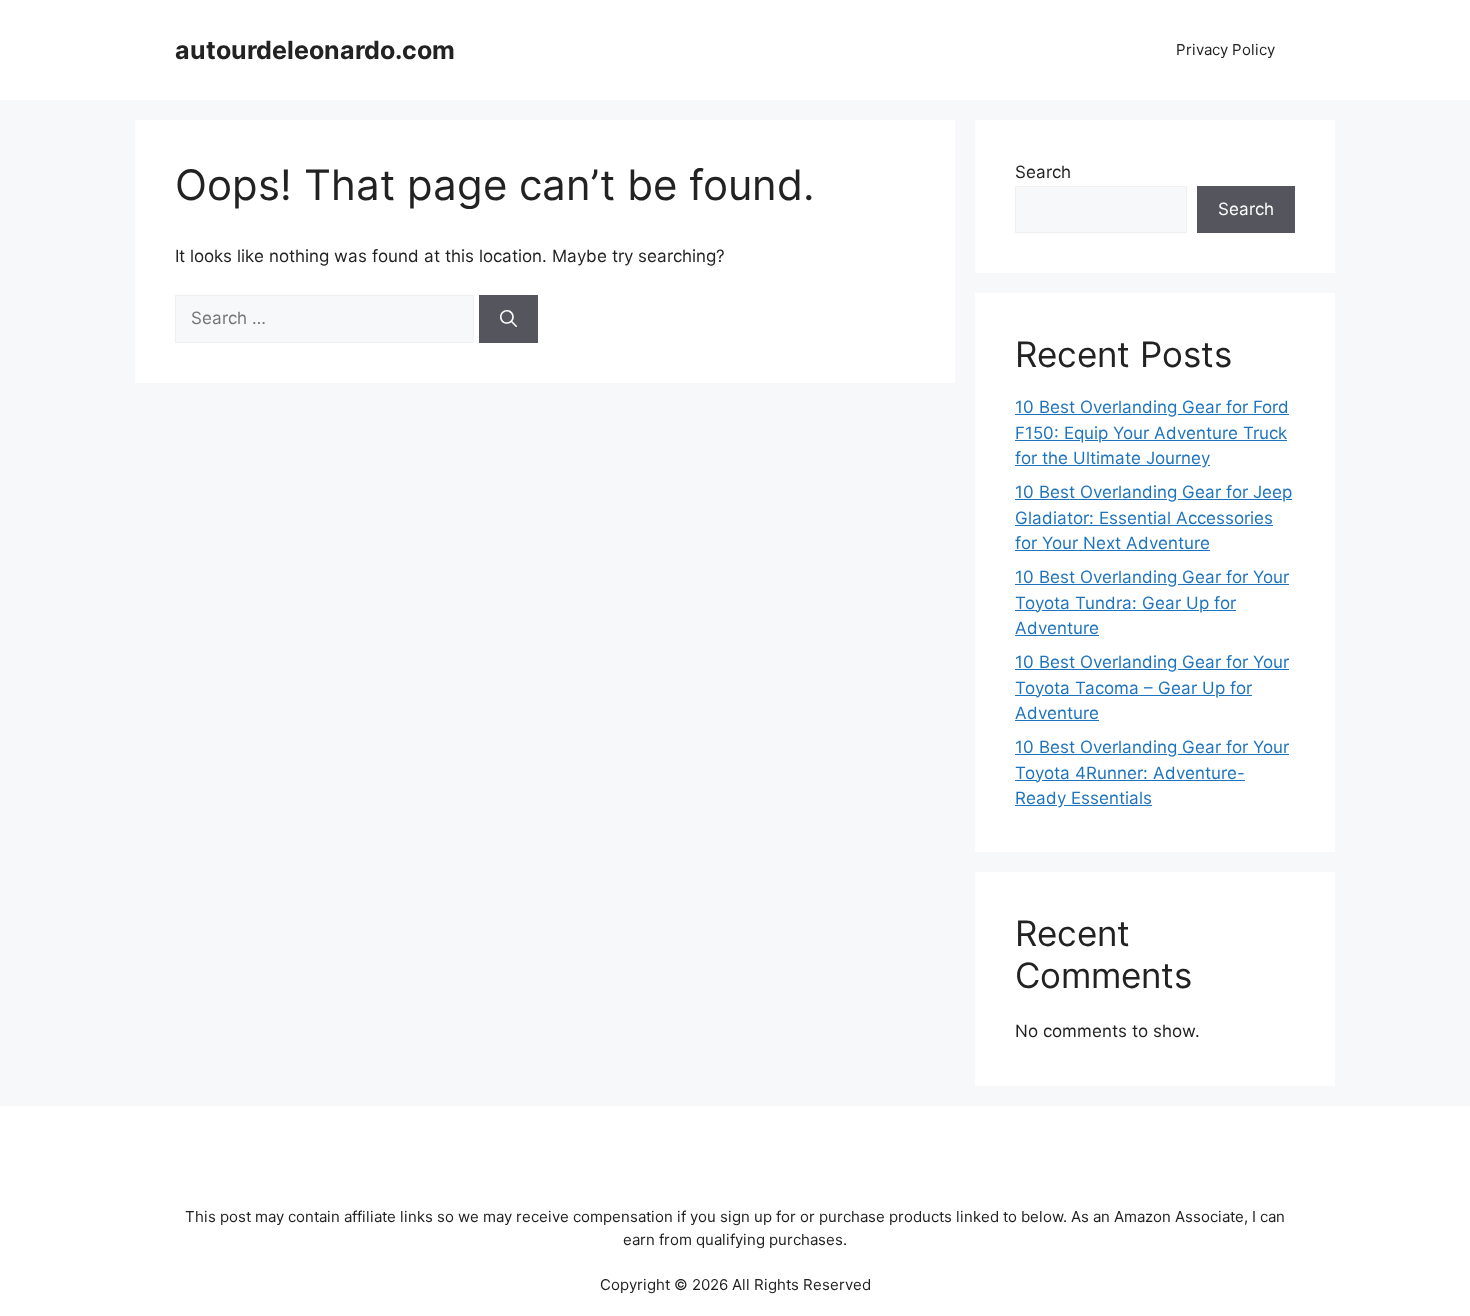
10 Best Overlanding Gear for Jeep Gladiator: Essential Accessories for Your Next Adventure (1153, 517)
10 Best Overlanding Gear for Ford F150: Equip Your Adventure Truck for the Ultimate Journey (1152, 432)
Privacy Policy (1225, 49)
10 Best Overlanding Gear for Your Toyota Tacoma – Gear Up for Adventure (1152, 687)
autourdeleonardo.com (315, 50)
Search (1043, 172)
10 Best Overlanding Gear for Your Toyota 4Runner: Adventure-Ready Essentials (1152, 772)
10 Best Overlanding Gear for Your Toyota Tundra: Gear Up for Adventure (1152, 602)
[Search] (508, 319)
